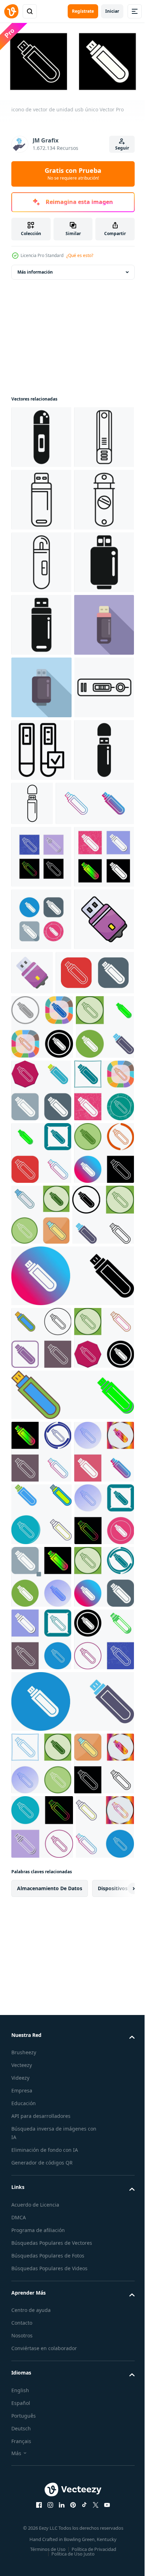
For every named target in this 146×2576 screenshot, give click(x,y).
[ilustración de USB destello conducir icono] (41, 935)
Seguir (122, 148)
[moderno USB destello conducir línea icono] (41, 497)
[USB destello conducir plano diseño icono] (41, 872)
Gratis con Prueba (73, 174)
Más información (35, 269)
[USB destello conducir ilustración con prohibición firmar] (41, 622)
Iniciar (112, 11)
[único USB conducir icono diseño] (42, 1525)
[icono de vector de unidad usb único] (50, 1176)
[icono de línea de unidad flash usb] (95, 1113)
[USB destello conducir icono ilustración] (41, 434)
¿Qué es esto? (80, 255)
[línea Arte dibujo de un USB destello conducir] (41, 685)
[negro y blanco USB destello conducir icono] (41, 747)
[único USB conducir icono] (41, 1778)
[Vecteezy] (11, 11)
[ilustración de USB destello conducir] (41, 559)
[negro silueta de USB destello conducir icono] (41, 810)
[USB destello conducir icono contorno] (41, 997)
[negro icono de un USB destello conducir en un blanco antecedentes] (41, 1123)
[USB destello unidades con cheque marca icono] (41, 1060)
